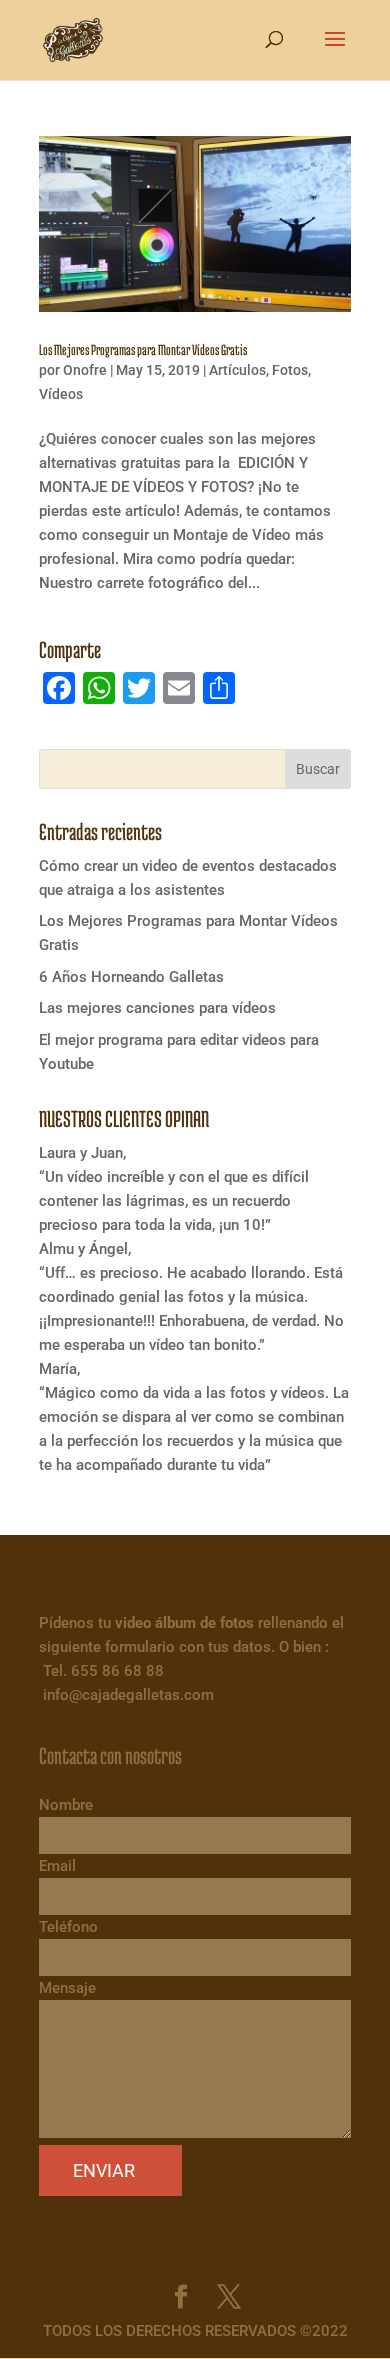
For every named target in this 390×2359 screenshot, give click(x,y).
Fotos (290, 370)
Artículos (237, 370)
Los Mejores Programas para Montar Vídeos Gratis (143, 349)
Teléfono (68, 1927)
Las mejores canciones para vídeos (157, 1008)
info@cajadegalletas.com (128, 1695)
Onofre (85, 370)
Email (57, 1866)
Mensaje (67, 1988)
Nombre (66, 1805)
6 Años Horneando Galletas (131, 977)
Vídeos (61, 394)
